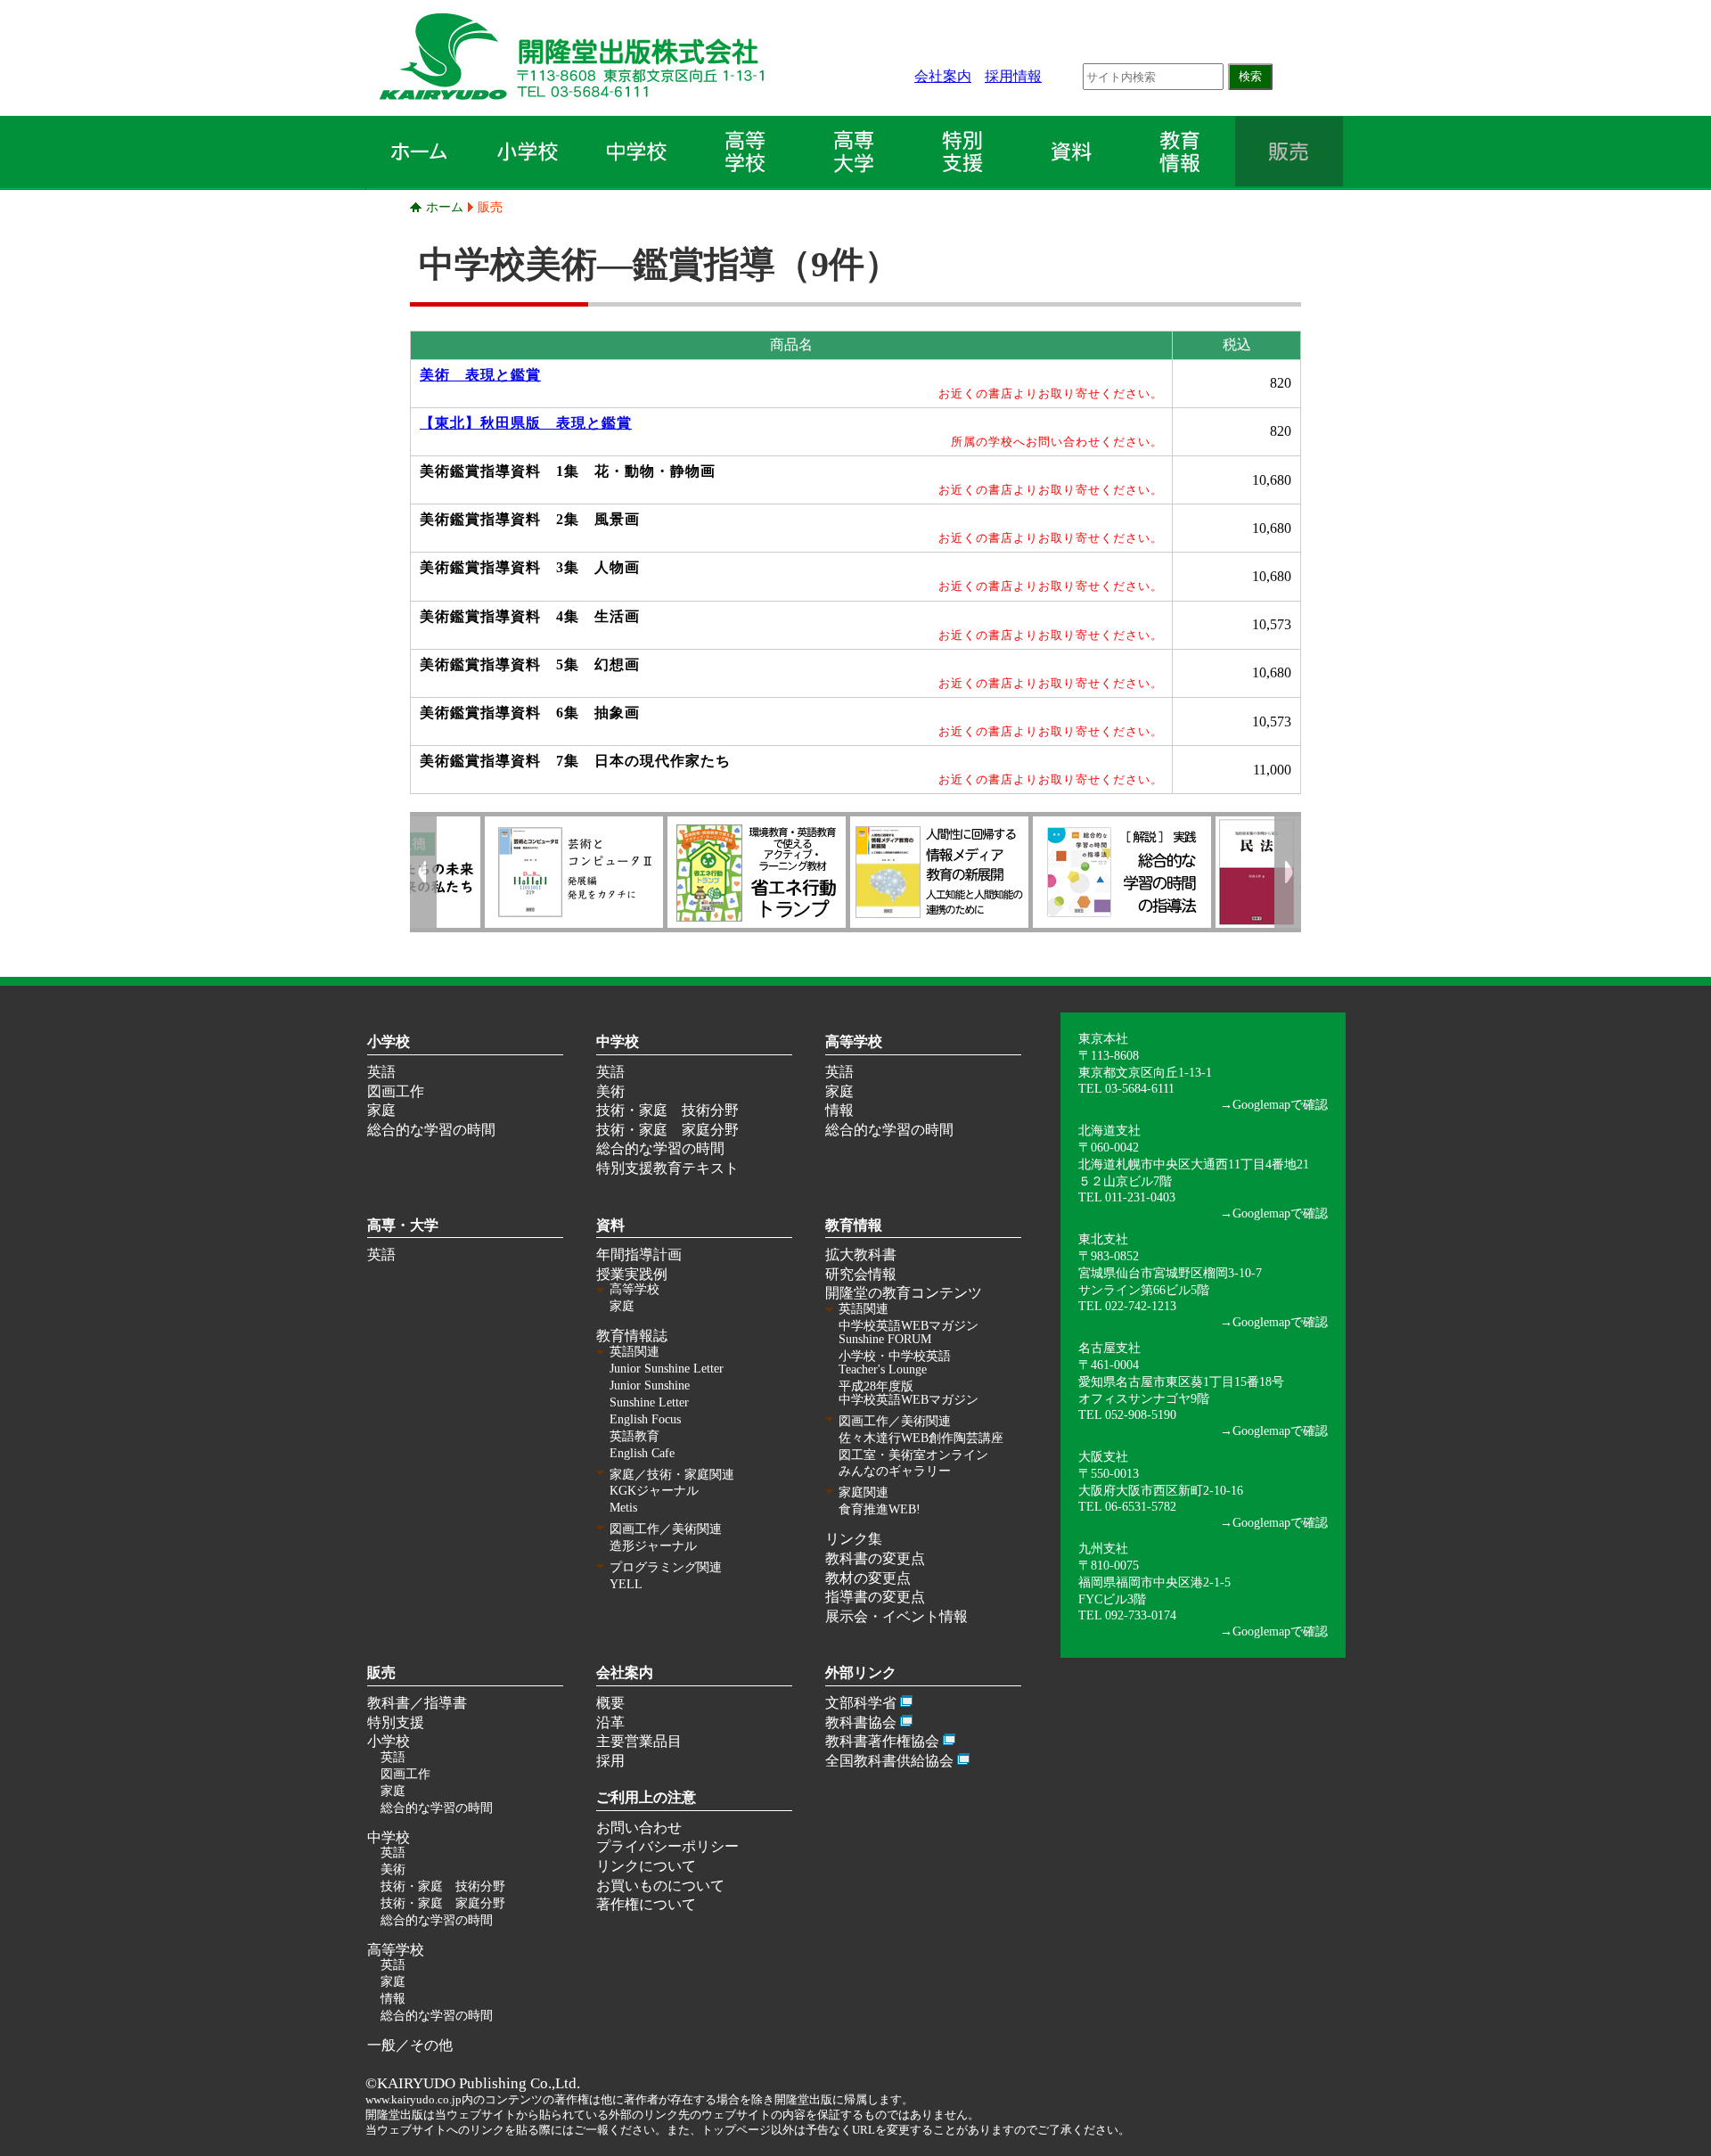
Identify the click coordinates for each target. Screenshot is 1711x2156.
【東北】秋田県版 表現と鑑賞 (526, 423)
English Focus (645, 1419)
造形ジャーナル (653, 1546)
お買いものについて (660, 1885)
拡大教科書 (861, 1254)
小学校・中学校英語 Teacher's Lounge (895, 1363)
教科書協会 (861, 1722)
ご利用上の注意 (646, 1797)
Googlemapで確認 (1280, 1104)
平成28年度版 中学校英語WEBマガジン (909, 1393)
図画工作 (396, 1091)
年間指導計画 (639, 1254)
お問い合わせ (639, 1828)
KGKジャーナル (654, 1491)
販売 (490, 207)
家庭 (381, 1110)
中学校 (618, 1041)
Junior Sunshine (650, 1385)
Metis (623, 1508)
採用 (610, 1761)
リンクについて (646, 1866)
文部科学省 (861, 1703)
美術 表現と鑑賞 (480, 375)
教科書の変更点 (875, 1558)
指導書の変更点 (875, 1597)
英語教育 (634, 1436)
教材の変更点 (868, 1578)
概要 (610, 1703)
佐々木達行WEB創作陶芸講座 (921, 1438)
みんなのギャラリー (895, 1471)
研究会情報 (861, 1274)
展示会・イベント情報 (896, 1616)
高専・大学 (403, 1225)
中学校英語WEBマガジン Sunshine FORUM (909, 1332)
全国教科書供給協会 (889, 1761)
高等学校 (854, 1041)
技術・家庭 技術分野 (667, 1110)
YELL (626, 1584)
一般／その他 (410, 2045)
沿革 (610, 1722)
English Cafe (642, 1453)
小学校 (389, 1041)
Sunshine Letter (649, 1402)
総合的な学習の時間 (431, 1130)
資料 (610, 1225)
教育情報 (854, 1225)
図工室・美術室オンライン (913, 1455)
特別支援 (396, 1722)
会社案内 (943, 76)
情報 (839, 1110)
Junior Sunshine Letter (667, 1369)
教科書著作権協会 (882, 1741)
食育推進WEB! (880, 1509)
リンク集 (854, 1539)
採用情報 (1013, 76)
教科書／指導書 (417, 1703)
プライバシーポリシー (667, 1846)
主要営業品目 (639, 1741)
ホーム (445, 207)
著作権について (646, 1904)
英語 (381, 1072)
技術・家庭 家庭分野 (667, 1130)
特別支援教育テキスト (667, 1168)
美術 (610, 1091)
